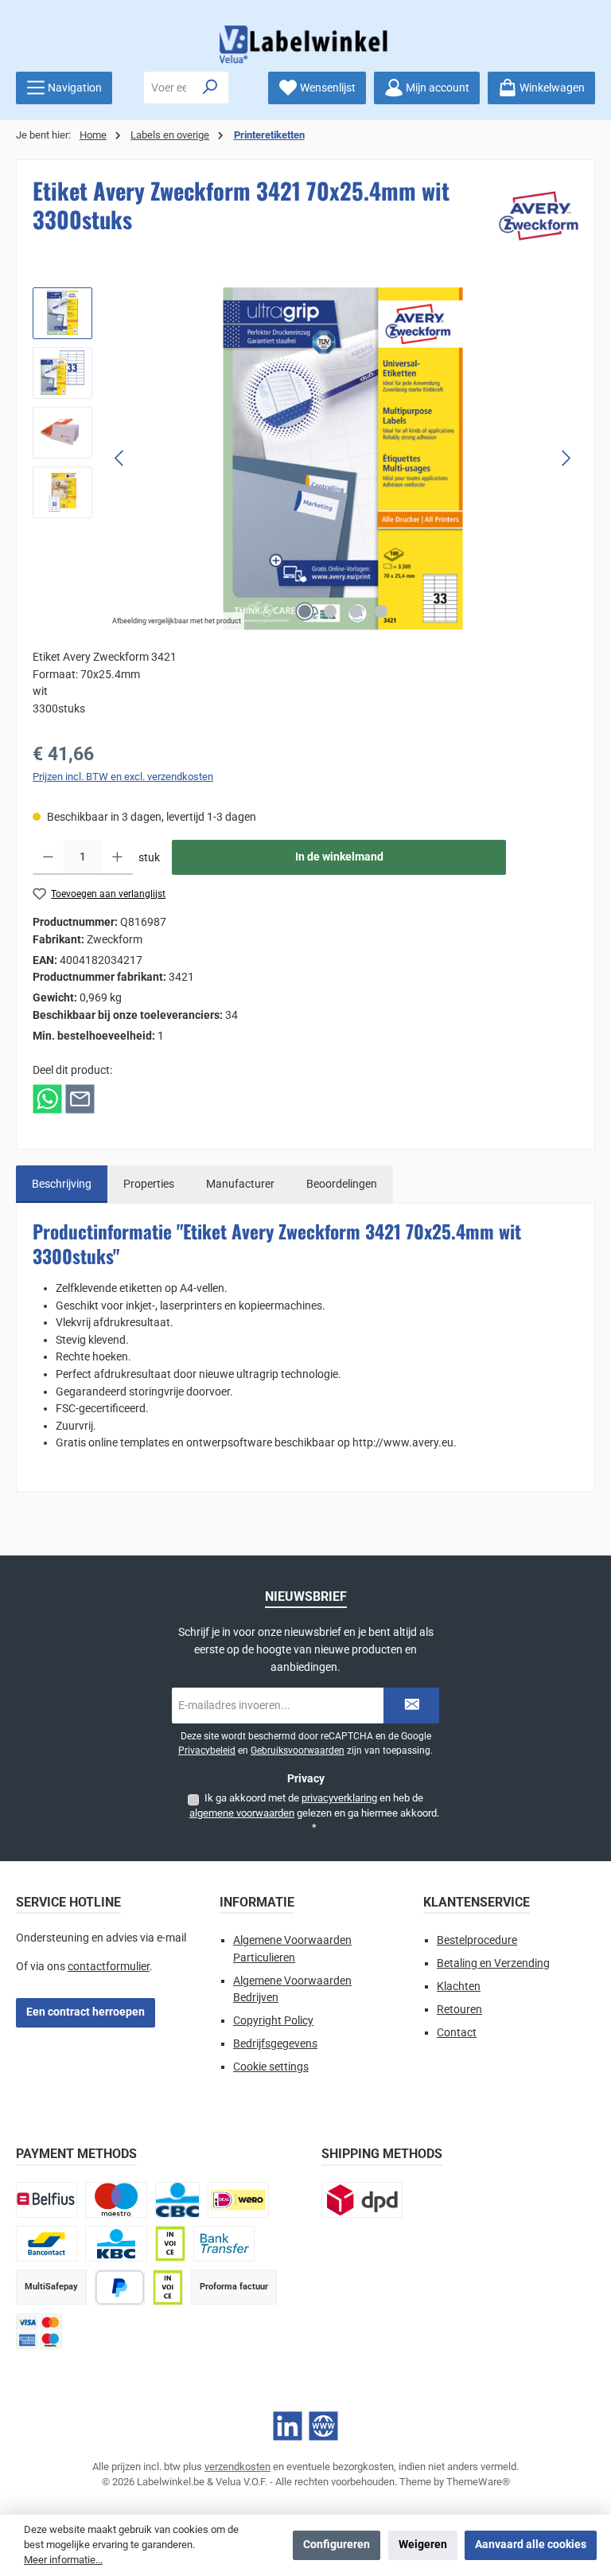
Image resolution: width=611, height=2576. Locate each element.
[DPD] (362, 2200)
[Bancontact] (47, 2244)
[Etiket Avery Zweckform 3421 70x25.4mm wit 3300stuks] (343, 459)
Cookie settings (271, 2067)
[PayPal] (120, 2287)
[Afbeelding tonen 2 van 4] (330, 611)
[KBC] (116, 2244)
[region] (305, 459)
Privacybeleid (207, 1751)
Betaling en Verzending (493, 1963)
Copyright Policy (273, 2021)
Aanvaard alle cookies (531, 2545)
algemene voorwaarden (242, 1813)
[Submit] (411, 1706)
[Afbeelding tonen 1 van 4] (305, 611)
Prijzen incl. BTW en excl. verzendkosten (123, 777)
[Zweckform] (539, 216)
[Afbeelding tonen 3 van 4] (356, 611)
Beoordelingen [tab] (342, 1184)
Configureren (337, 2545)
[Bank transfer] (224, 2244)
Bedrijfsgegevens (275, 2044)
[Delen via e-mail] (80, 1099)
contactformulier (109, 1967)
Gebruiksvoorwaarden (298, 1751)
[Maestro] (116, 2200)
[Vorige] (120, 458)
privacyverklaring (339, 1798)
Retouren (459, 2010)
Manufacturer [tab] (240, 1184)
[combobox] (169, 88)
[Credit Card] (39, 2331)
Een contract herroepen (86, 2012)
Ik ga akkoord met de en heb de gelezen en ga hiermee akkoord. (314, 1813)
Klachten (459, 1987)
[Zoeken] (210, 88)
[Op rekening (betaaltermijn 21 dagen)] (168, 2287)
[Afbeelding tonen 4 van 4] (381, 611)
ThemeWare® (478, 2482)
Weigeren (423, 2545)
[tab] (62, 1185)
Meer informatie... (63, 2560)
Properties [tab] (149, 1184)
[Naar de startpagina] (305, 44)
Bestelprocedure (477, 1940)
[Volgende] (566, 458)
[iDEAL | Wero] (238, 2200)
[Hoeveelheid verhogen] (117, 857)
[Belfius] (47, 2200)
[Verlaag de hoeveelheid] (48, 857)
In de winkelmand (339, 857)
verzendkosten (237, 2467)
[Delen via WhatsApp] (47, 1099)
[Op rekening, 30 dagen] (170, 2244)
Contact (457, 2033)
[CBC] (177, 2200)
